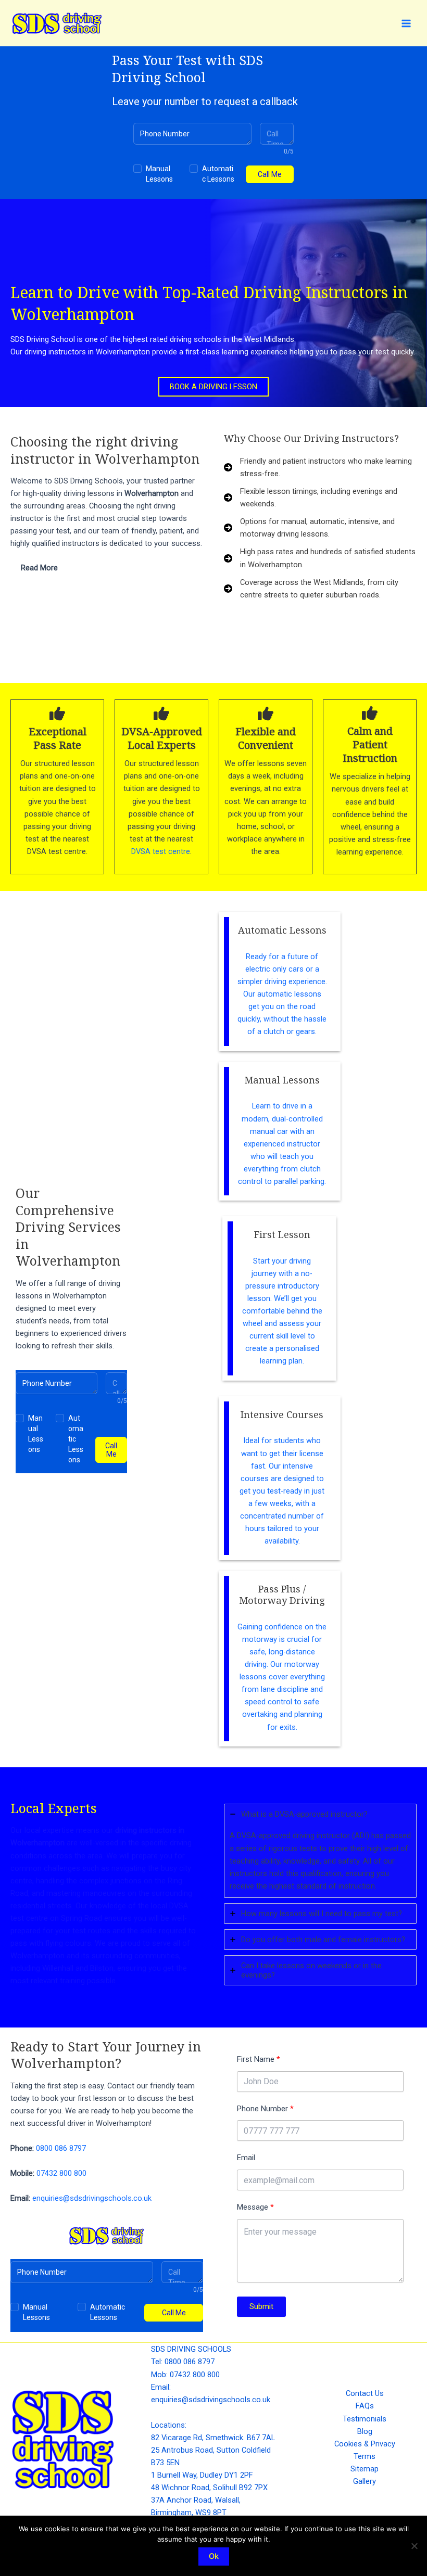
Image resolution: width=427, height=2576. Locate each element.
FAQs (365, 2406)
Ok (214, 2556)
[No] (414, 2546)
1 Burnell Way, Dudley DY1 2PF (202, 2475)
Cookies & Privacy (365, 2444)
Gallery (365, 2481)
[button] (213, 387)
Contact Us (365, 2393)
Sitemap (365, 2469)
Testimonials (365, 2419)
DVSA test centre (161, 851)
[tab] (107, 568)
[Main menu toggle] (406, 23)
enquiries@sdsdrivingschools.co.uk (92, 2198)
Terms (365, 2456)
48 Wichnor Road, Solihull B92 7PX (209, 2488)
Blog (365, 2431)
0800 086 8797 (61, 2148)
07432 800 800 (61, 2173)
